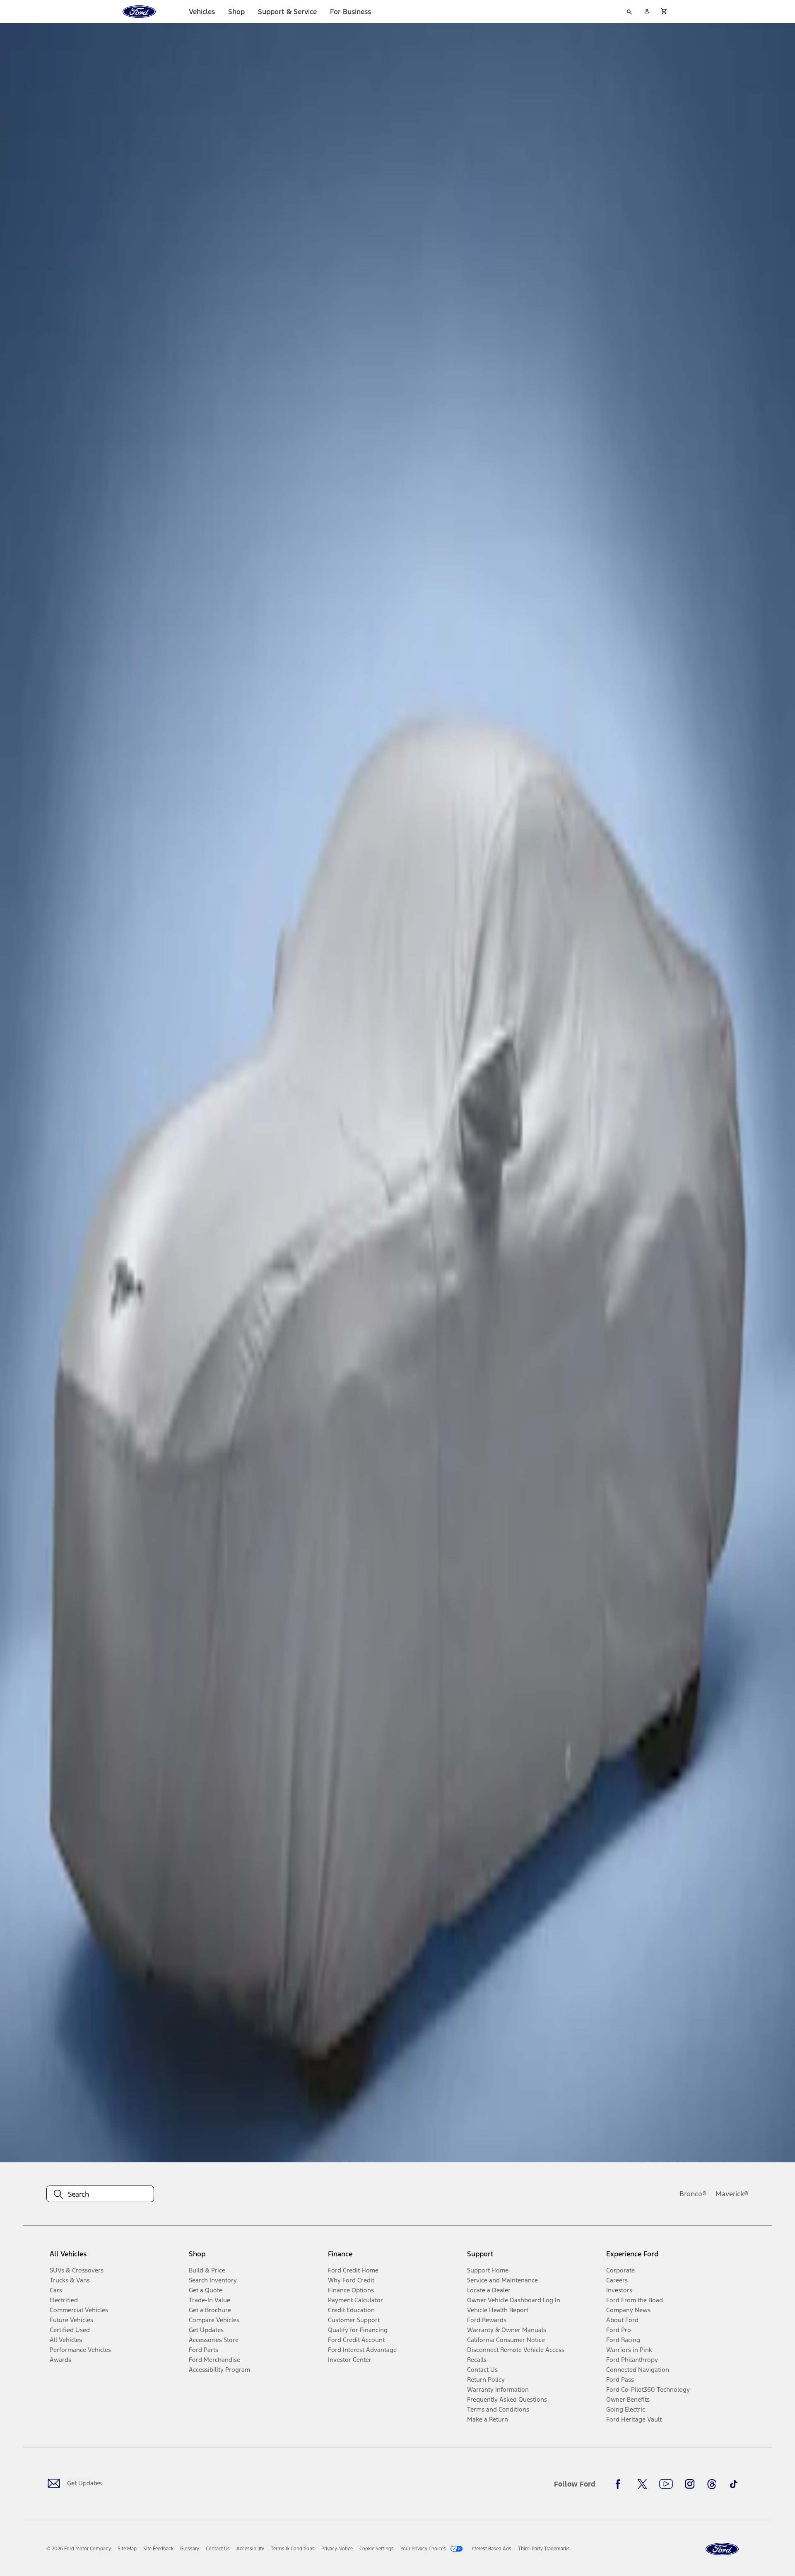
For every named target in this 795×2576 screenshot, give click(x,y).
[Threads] (712, 2484)
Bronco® (693, 2194)
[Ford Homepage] (722, 2549)
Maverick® (732, 2194)
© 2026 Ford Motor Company (79, 2549)
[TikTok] (734, 2484)
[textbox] (100, 2194)
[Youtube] (666, 2484)
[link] (127, 2549)
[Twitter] (642, 2484)
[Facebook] (620, 2484)
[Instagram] (690, 2484)
